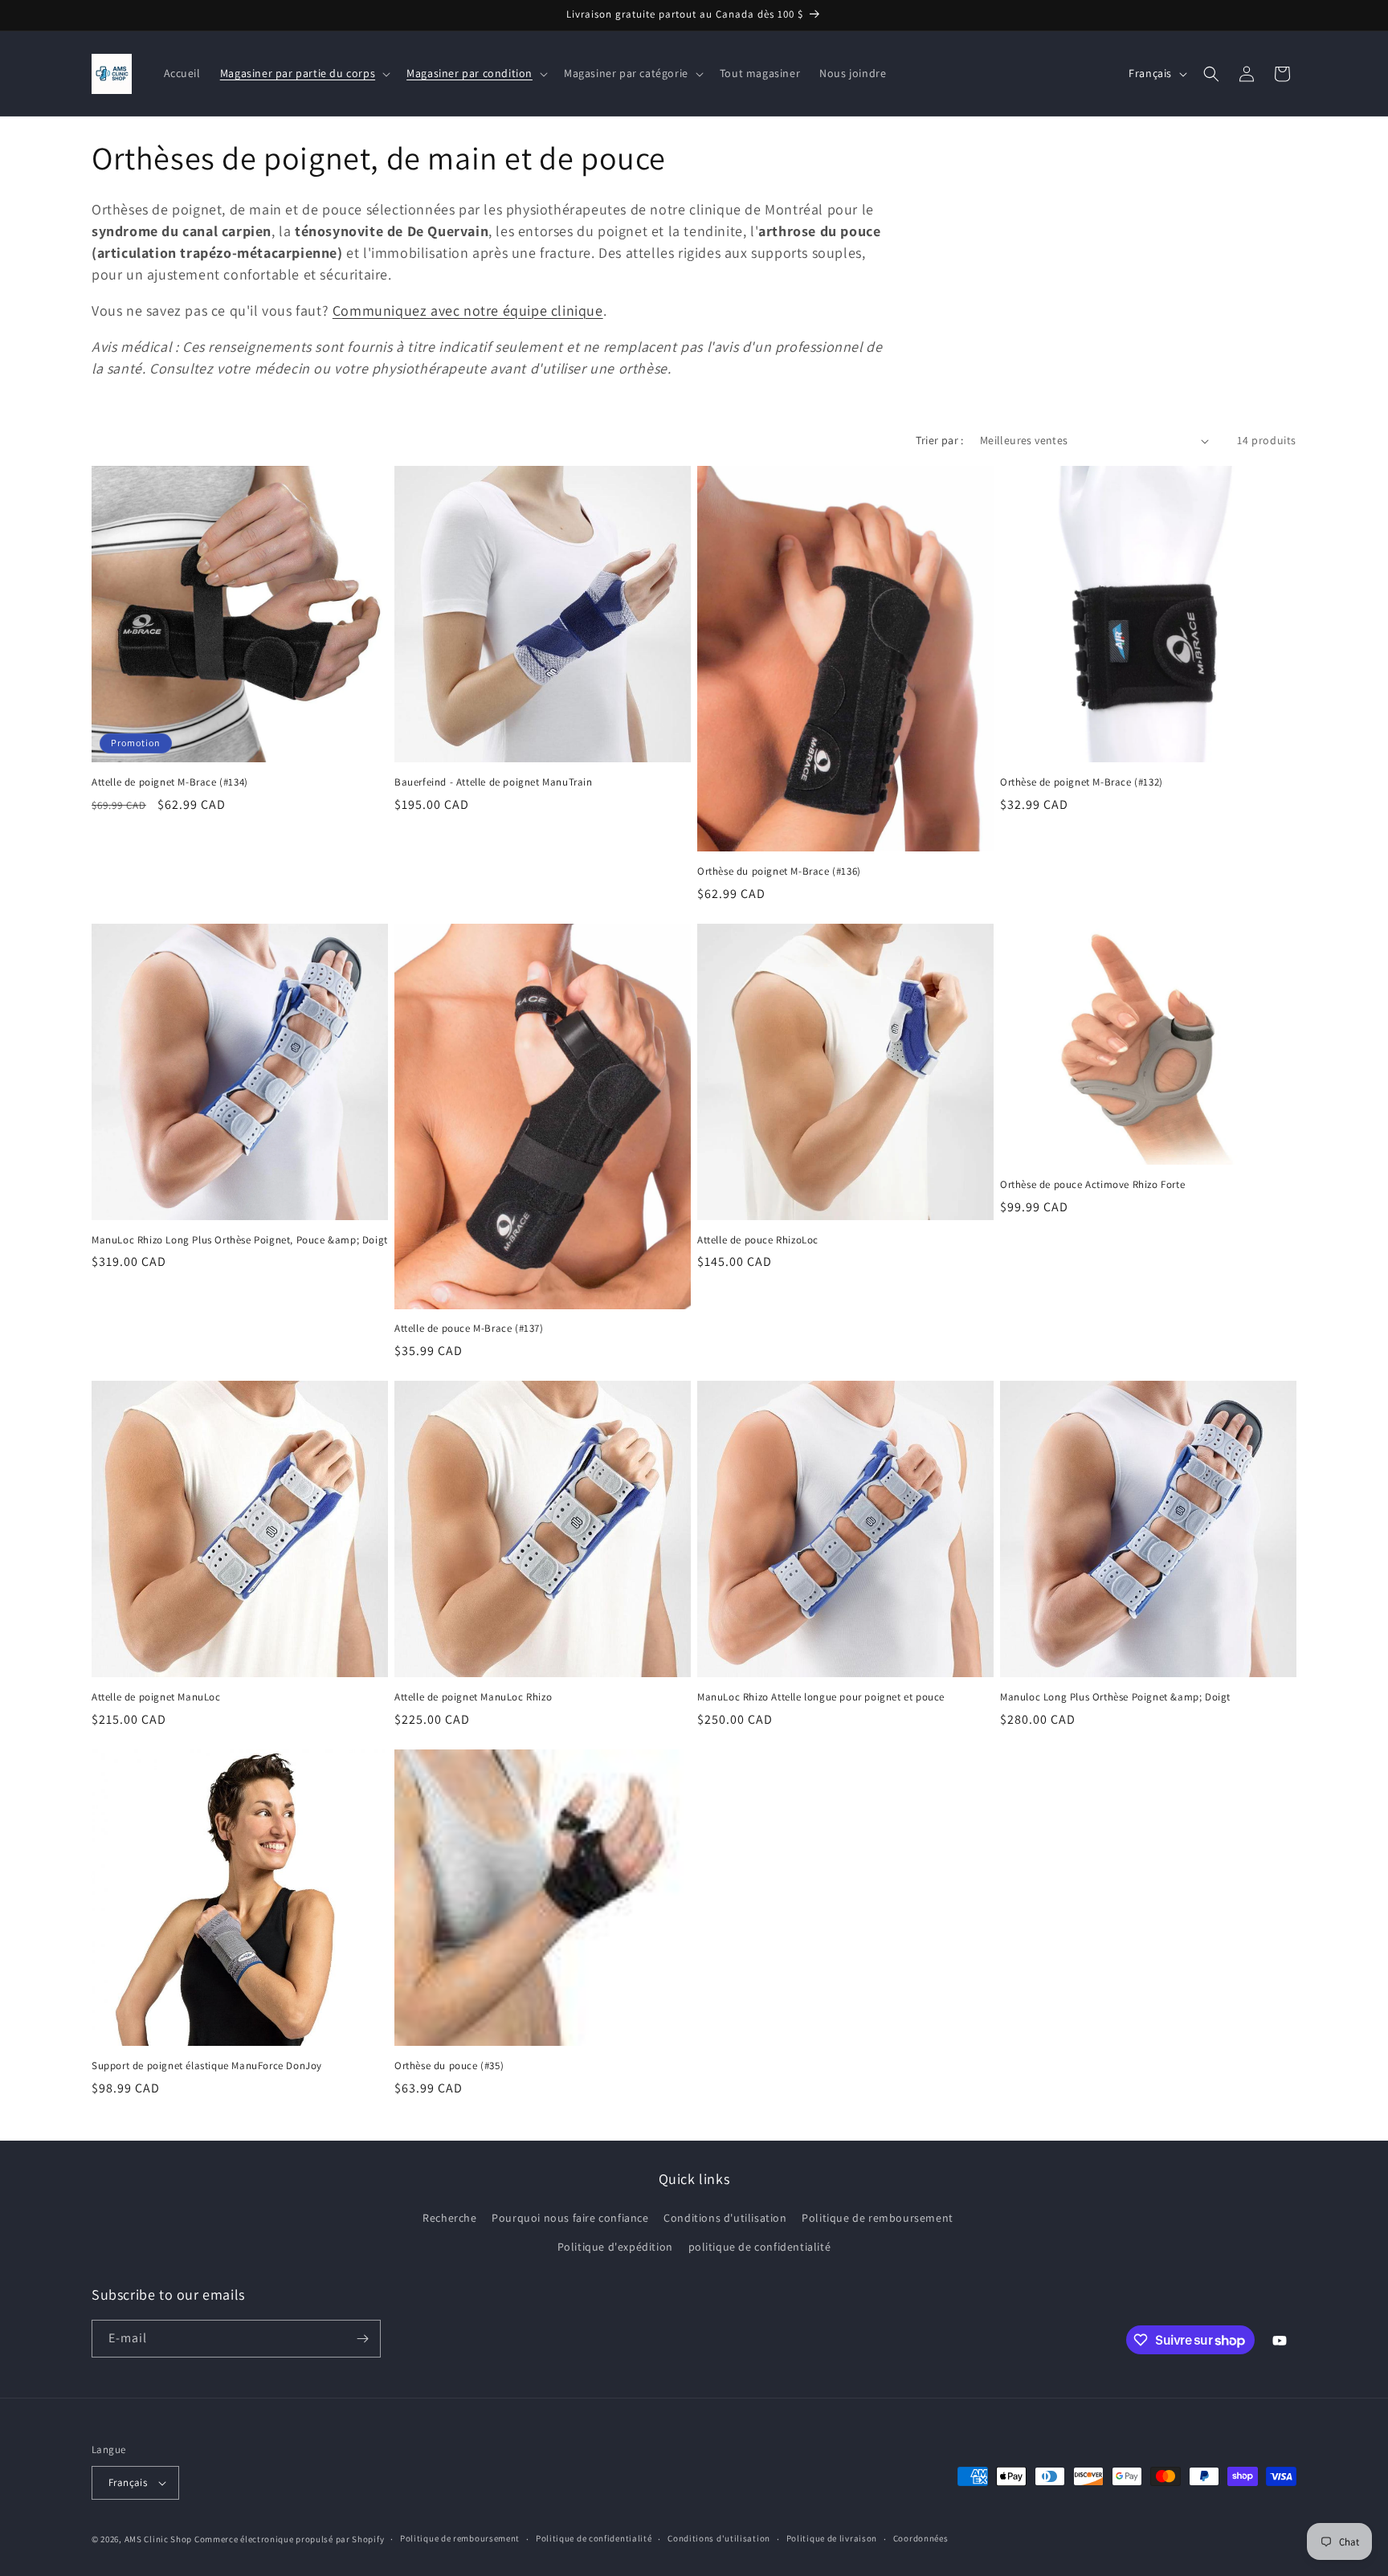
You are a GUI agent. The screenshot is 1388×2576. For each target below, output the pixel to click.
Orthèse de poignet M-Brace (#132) (1082, 782)
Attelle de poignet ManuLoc (156, 1697)
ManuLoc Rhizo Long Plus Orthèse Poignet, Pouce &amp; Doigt (240, 1240)
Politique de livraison (832, 2538)
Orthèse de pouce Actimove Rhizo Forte (1092, 1185)
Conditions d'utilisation (725, 2218)
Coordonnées (921, 2538)
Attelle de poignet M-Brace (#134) (170, 782)
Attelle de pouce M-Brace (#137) (469, 1329)
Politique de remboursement (878, 2218)
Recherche (449, 2218)
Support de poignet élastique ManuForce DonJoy (207, 2066)
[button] (304, 73)
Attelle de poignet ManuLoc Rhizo (473, 1697)
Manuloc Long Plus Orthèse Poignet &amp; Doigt (1115, 1697)
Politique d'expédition (615, 2247)
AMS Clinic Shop (159, 2539)
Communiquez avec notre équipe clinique (468, 310)
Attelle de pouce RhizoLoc (758, 1240)
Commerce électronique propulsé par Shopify (289, 2539)
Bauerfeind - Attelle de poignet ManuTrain (494, 782)
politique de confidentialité (760, 2247)
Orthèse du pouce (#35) (449, 2066)
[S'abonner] (362, 2339)
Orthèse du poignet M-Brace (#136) (779, 872)
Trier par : (939, 440)
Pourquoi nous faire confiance (570, 2218)
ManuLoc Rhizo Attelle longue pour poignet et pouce (821, 1697)
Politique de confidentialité (594, 2538)
